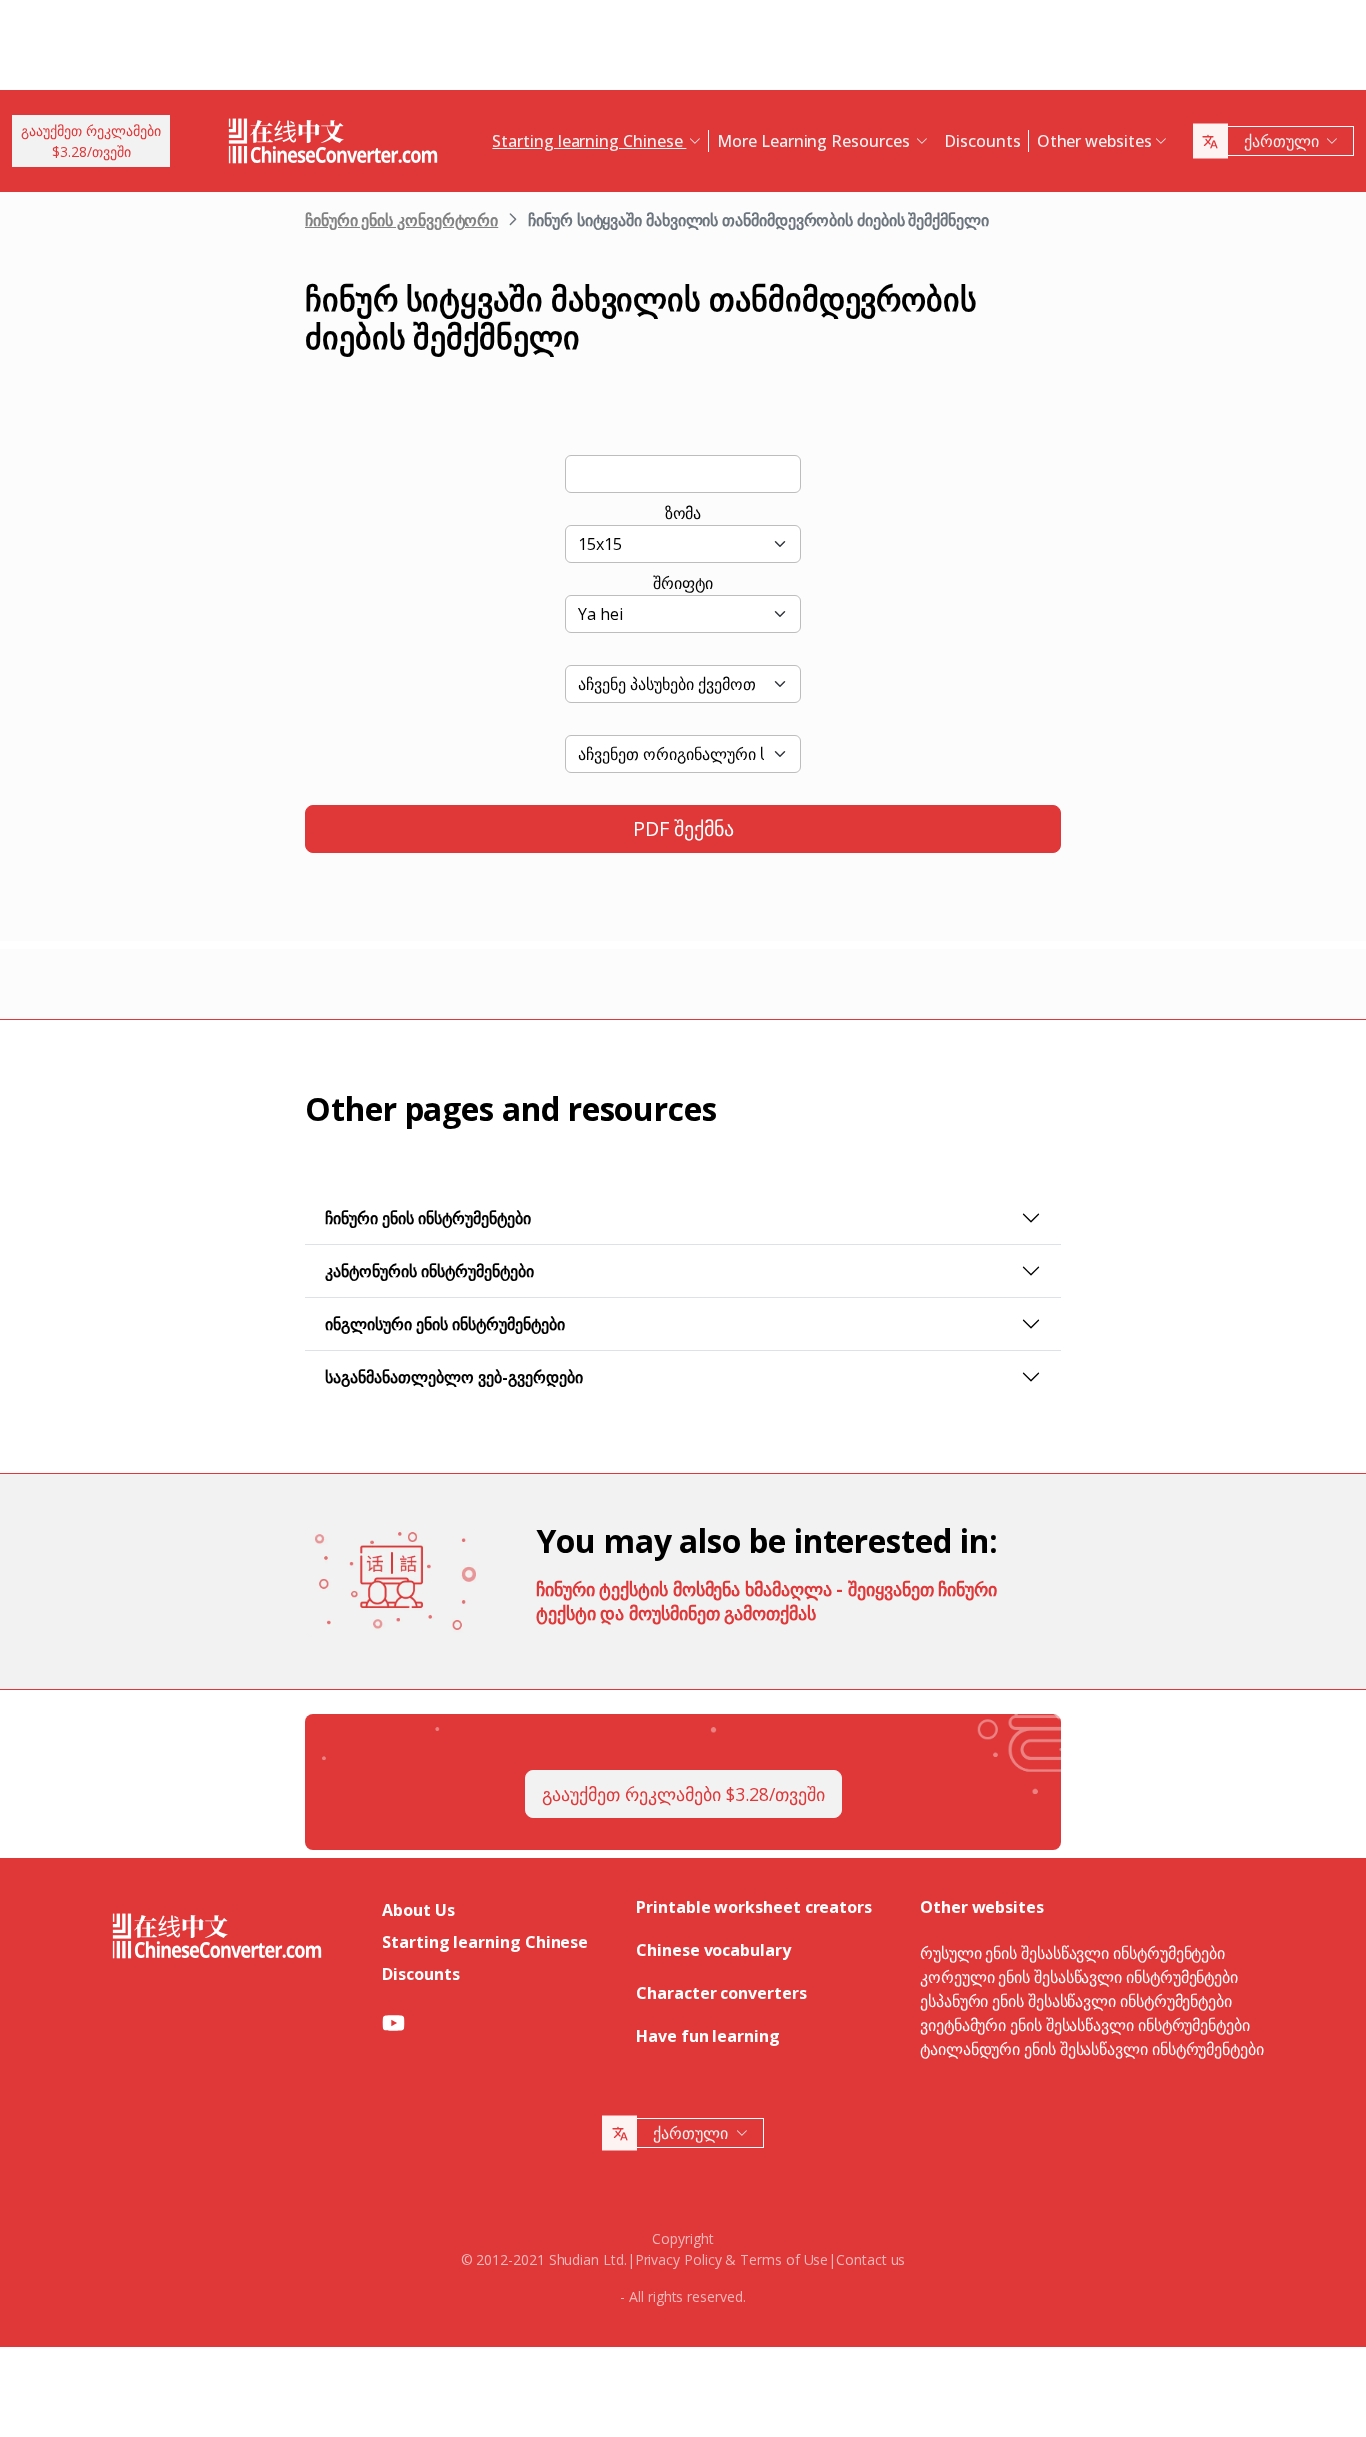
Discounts (982, 141)
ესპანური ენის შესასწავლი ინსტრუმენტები (1076, 2001)
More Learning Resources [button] (815, 141)
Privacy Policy (678, 2259)
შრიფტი (683, 583)
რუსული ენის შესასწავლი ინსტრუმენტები (1072, 1953)
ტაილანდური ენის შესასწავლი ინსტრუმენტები (1092, 2049)
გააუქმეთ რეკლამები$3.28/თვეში (91, 141)
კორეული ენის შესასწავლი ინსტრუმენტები (1079, 1977)
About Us (418, 1910)
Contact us (870, 2259)
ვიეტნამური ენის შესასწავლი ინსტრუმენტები (1085, 2025)
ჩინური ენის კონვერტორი (401, 220)
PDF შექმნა (683, 828)
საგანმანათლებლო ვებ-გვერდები (454, 1377)
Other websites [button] (1094, 141)
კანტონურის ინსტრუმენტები (429, 1271)
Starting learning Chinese (485, 1942)
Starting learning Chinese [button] (589, 141)
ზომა (683, 513)
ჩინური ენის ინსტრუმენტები (428, 1218)
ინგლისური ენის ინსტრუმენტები (445, 1324)
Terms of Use (784, 2259)
